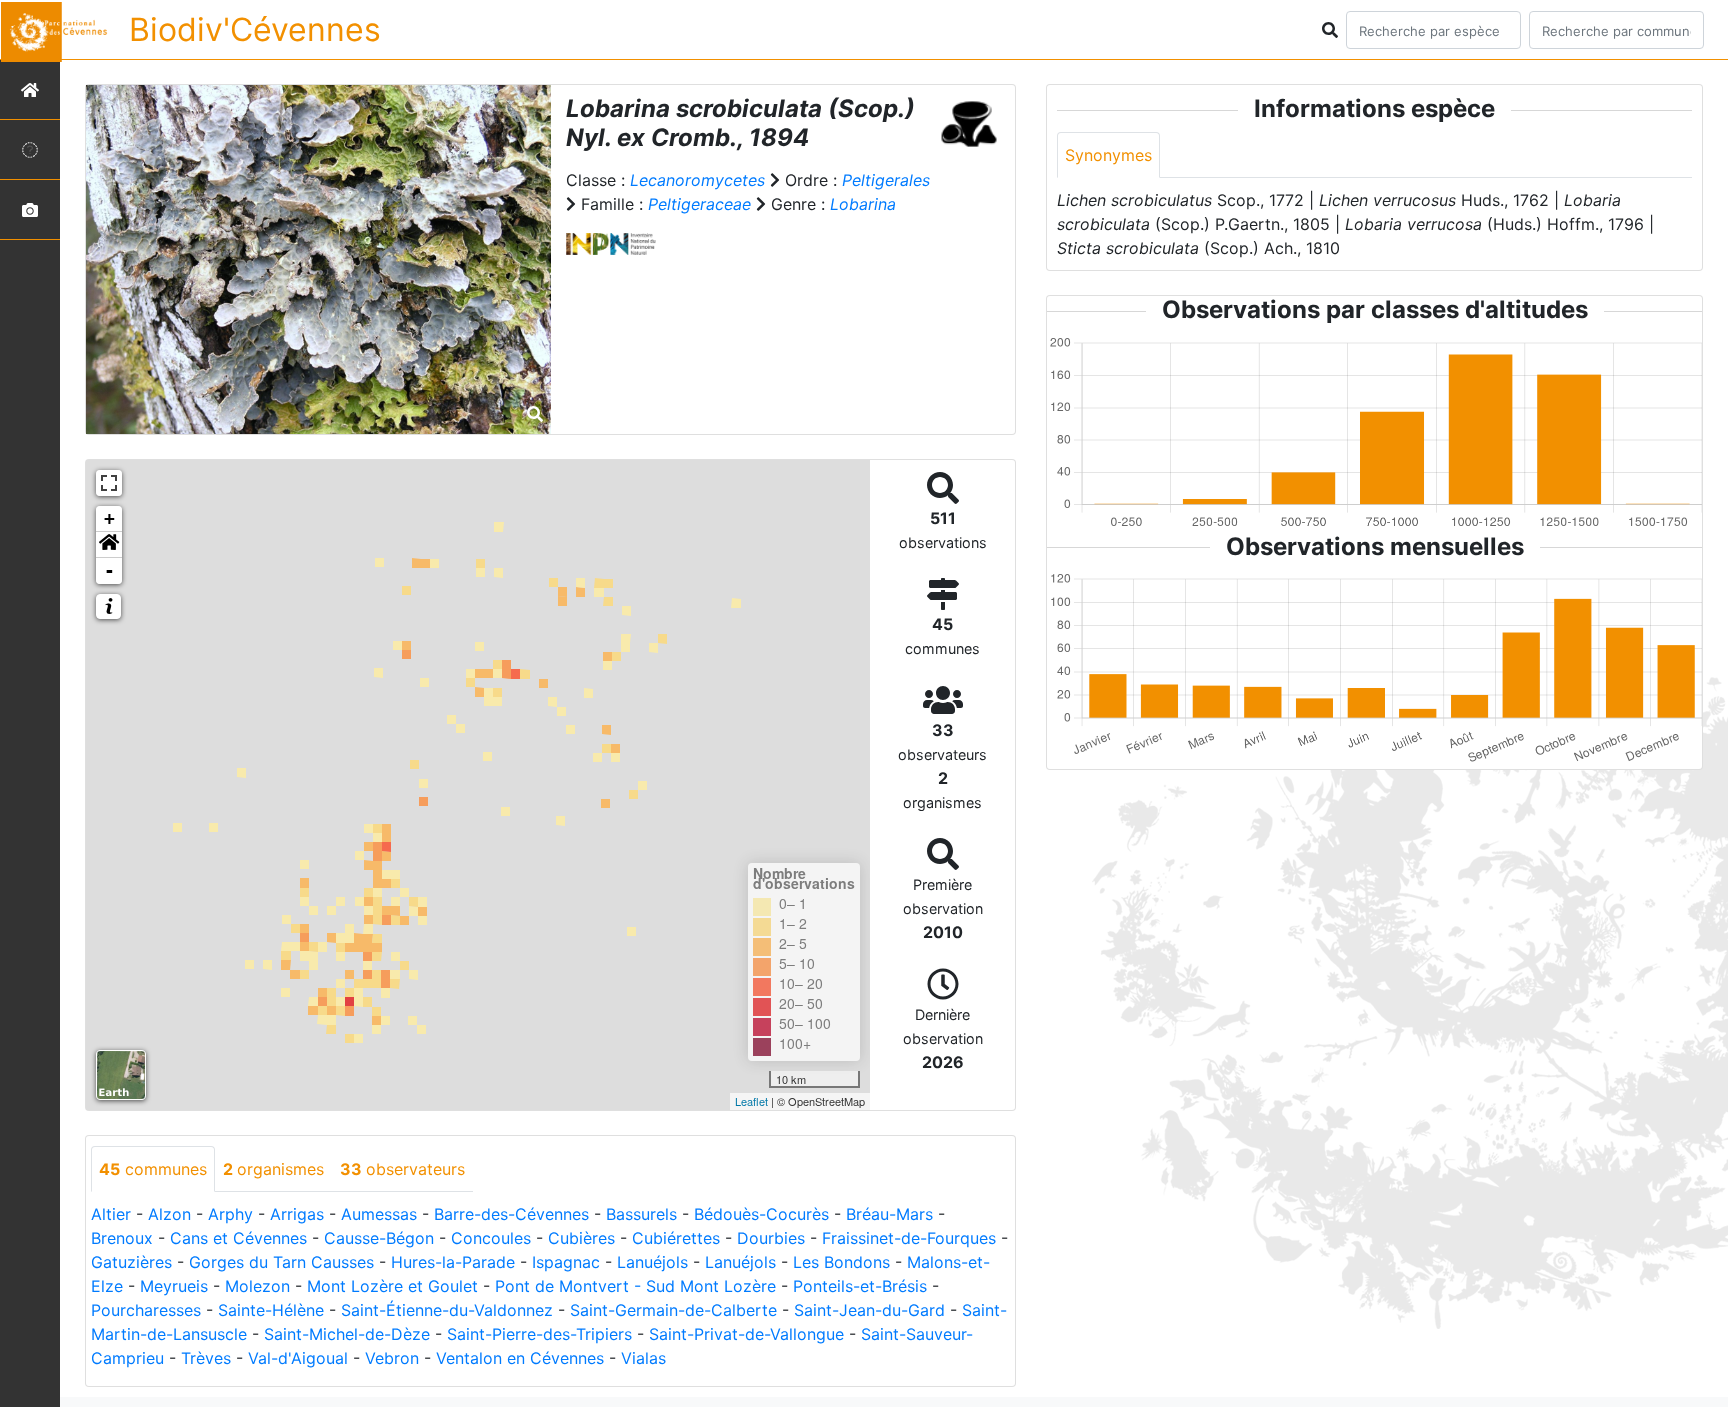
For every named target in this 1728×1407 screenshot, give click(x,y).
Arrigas (297, 1214)
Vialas (643, 1358)
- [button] (109, 570)
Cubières (581, 1238)
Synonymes (1108, 155)
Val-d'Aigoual (298, 1358)
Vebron (392, 1358)
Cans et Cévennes (238, 1238)
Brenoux (122, 1238)
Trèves (206, 1358)
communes (153, 1169)
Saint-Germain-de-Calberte (673, 1310)
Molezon (257, 1286)
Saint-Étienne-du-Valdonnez (447, 1310)
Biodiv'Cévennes (255, 29)
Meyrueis (174, 1286)
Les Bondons (841, 1262)
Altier (111, 1214)
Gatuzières (131, 1262)
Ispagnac (566, 1262)
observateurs (402, 1169)
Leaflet (751, 1101)
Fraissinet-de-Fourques (909, 1238)
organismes (273, 1169)
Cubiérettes (676, 1238)
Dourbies (771, 1238)
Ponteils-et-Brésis (860, 1286)
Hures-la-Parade (453, 1262)
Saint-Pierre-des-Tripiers (539, 1334)
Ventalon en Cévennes (520, 1358)
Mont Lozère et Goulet (392, 1286)
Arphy (230, 1214)
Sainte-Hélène (271, 1310)
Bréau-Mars (889, 1214)
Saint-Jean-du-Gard (869, 1310)
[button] (109, 545)
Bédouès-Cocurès (761, 1214)
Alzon (169, 1214)
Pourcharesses (146, 1310)
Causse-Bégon (379, 1238)
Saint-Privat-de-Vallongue (746, 1334)
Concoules (491, 1238)
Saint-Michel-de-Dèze (347, 1334)
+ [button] (109, 518)
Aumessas (379, 1214)
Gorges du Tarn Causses (281, 1262)
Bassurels (641, 1214)
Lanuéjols (652, 1262)
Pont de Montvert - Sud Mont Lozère (635, 1286)
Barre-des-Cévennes (511, 1214)
